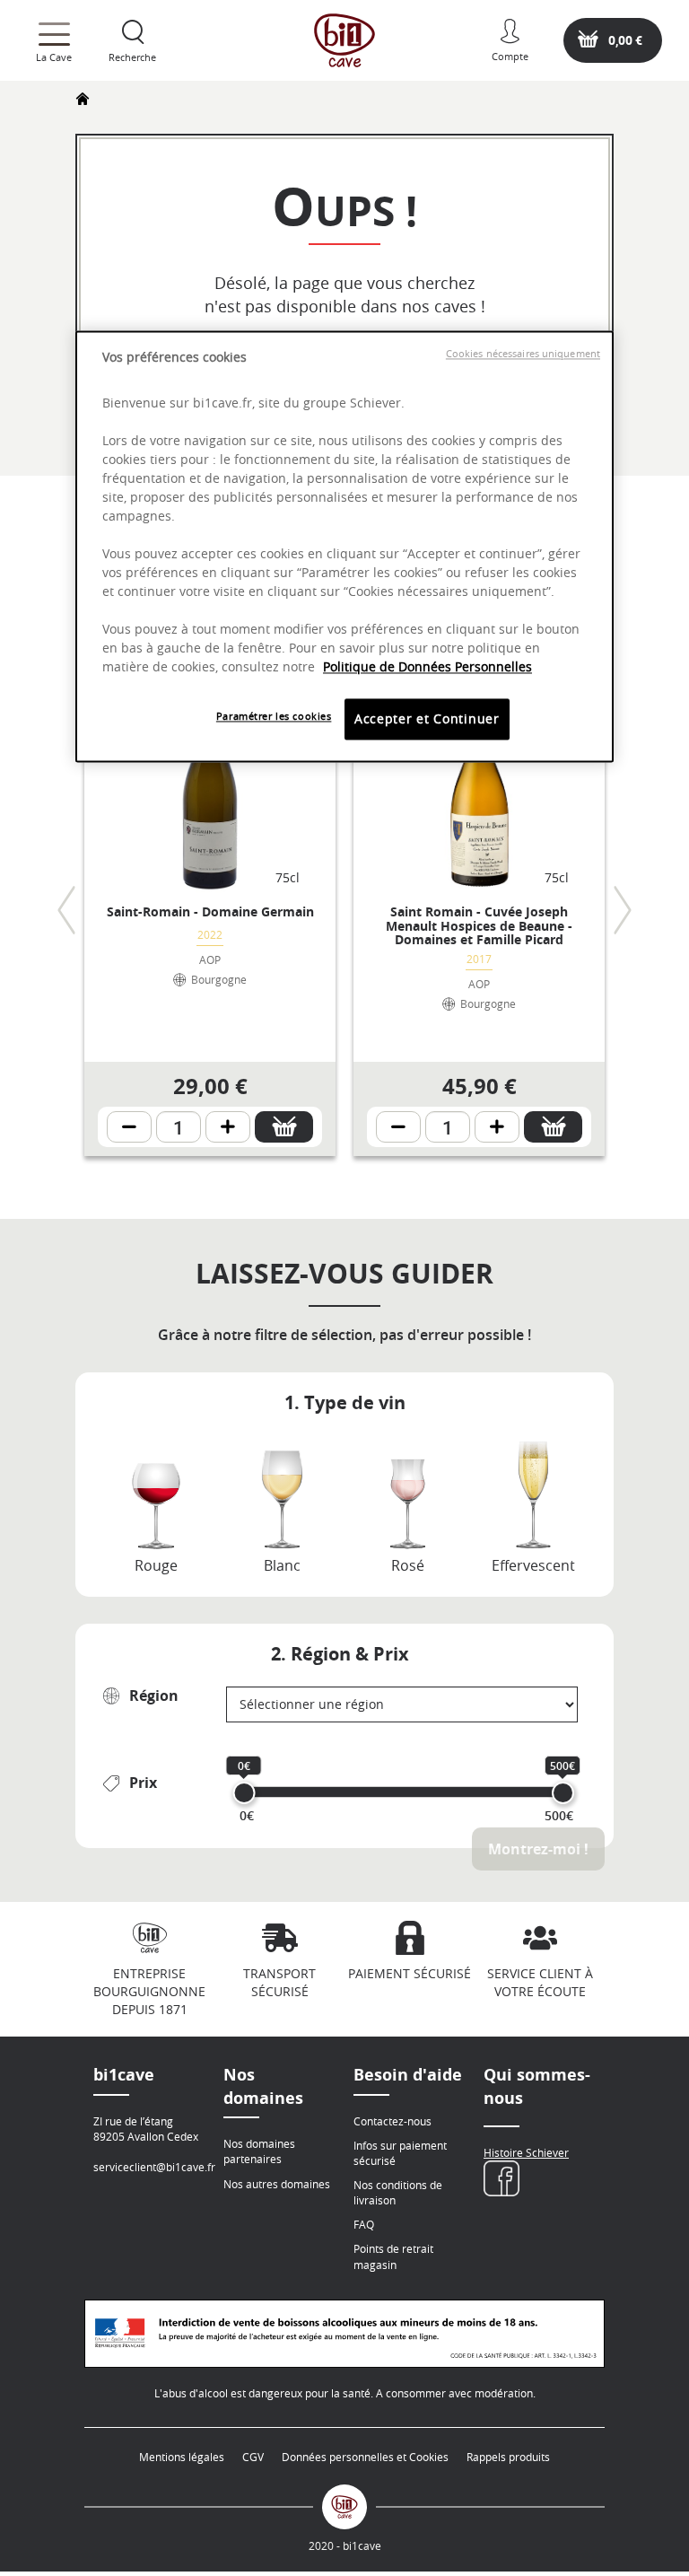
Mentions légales (182, 2457)
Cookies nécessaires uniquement (523, 354)
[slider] (244, 1793)
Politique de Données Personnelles (427, 667)
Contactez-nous (392, 2121)
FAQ (364, 2224)
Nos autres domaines (277, 2184)
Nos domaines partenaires (259, 2151)
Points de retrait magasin (393, 2256)
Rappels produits (508, 2457)
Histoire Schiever (526, 2152)
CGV (253, 2457)
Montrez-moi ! (538, 1849)
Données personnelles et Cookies (365, 2457)
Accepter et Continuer (427, 719)
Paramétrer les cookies (274, 717)
